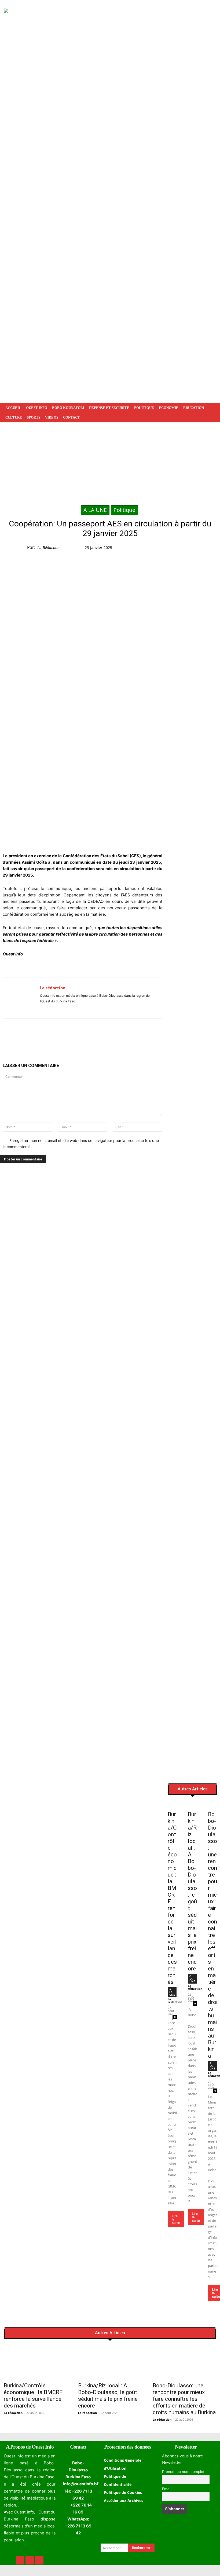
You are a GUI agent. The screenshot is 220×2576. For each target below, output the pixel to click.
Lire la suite (176, 2219)
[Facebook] (174, 549)
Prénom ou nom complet (183, 2472)
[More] (106, 1037)
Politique (124, 510)
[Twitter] (186, 549)
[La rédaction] (21, 998)
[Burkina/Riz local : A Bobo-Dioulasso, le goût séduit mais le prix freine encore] (192, 1805)
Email (167, 2489)
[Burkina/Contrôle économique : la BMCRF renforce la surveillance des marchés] (172, 1805)
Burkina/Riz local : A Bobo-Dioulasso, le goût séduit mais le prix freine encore (192, 1891)
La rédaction (48, 548)
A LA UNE (95, 510)
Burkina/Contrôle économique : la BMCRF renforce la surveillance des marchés (33, 2396)
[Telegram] (211, 549)
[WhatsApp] (198, 549)
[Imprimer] (94, 1037)
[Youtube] (58, 1009)
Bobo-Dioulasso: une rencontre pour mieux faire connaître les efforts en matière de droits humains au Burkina (213, 1935)
